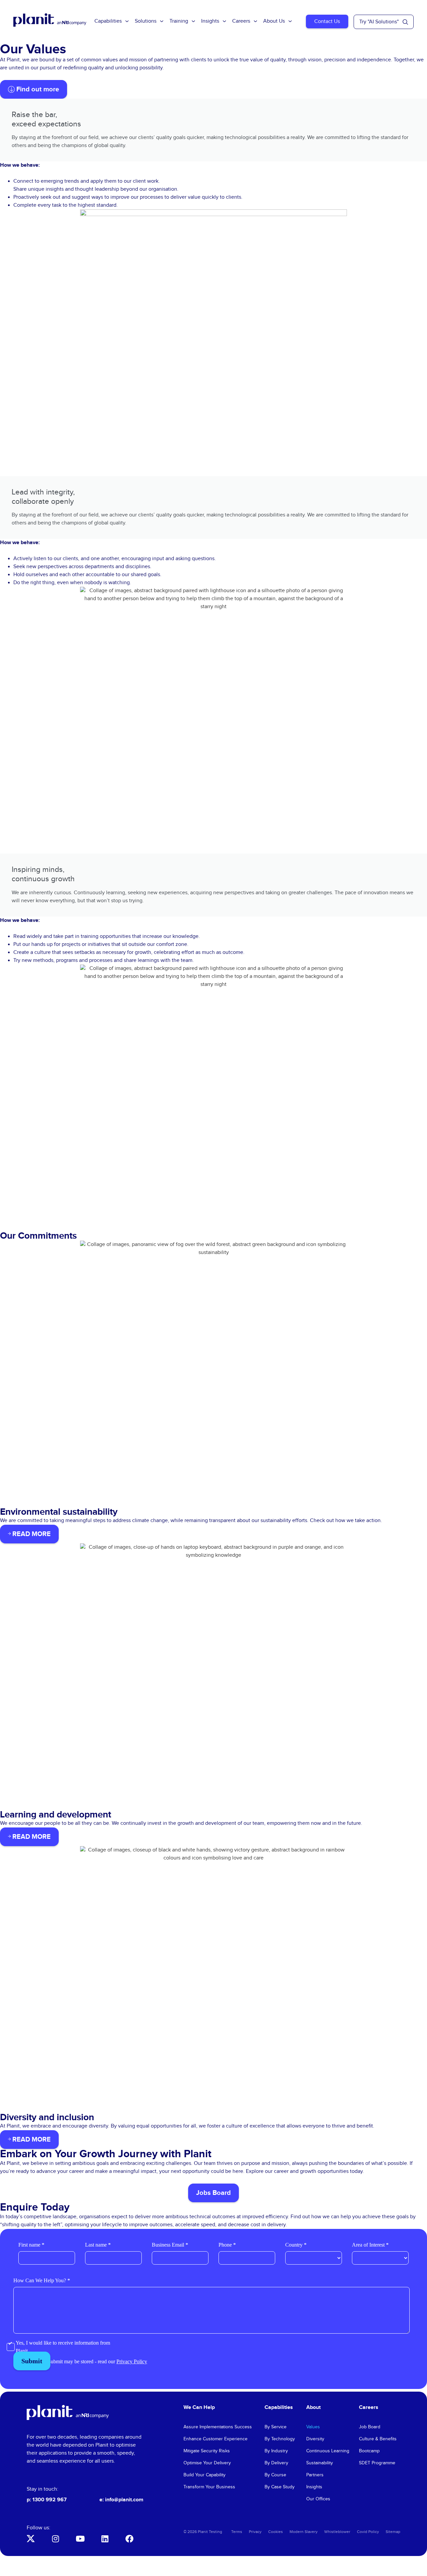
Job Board (370, 2427)
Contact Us (327, 22)
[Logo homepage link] (68, 2412)
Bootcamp (369, 2451)
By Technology (280, 2439)
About (313, 2407)
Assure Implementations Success (218, 2427)
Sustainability (320, 2463)
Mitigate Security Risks (207, 2451)
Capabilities (108, 21)
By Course (275, 2475)
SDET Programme (377, 2463)
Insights (210, 21)
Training (179, 21)
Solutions (146, 21)
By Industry (276, 2451)
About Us (274, 21)
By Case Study (280, 2487)
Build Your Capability (204, 2475)
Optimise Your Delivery (207, 2463)
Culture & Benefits (378, 2439)
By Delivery (276, 2463)
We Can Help (199, 2407)
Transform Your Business (209, 2487)
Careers (241, 21)
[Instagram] (55, 2539)
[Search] (405, 22)
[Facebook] (129, 2539)
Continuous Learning (328, 2451)
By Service (276, 2427)
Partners (315, 2475)
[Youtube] (80, 2539)
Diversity (315, 2439)
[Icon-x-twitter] (31, 2539)
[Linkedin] (105, 2539)
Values (313, 2427)
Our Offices (318, 2499)
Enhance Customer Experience (216, 2439)
